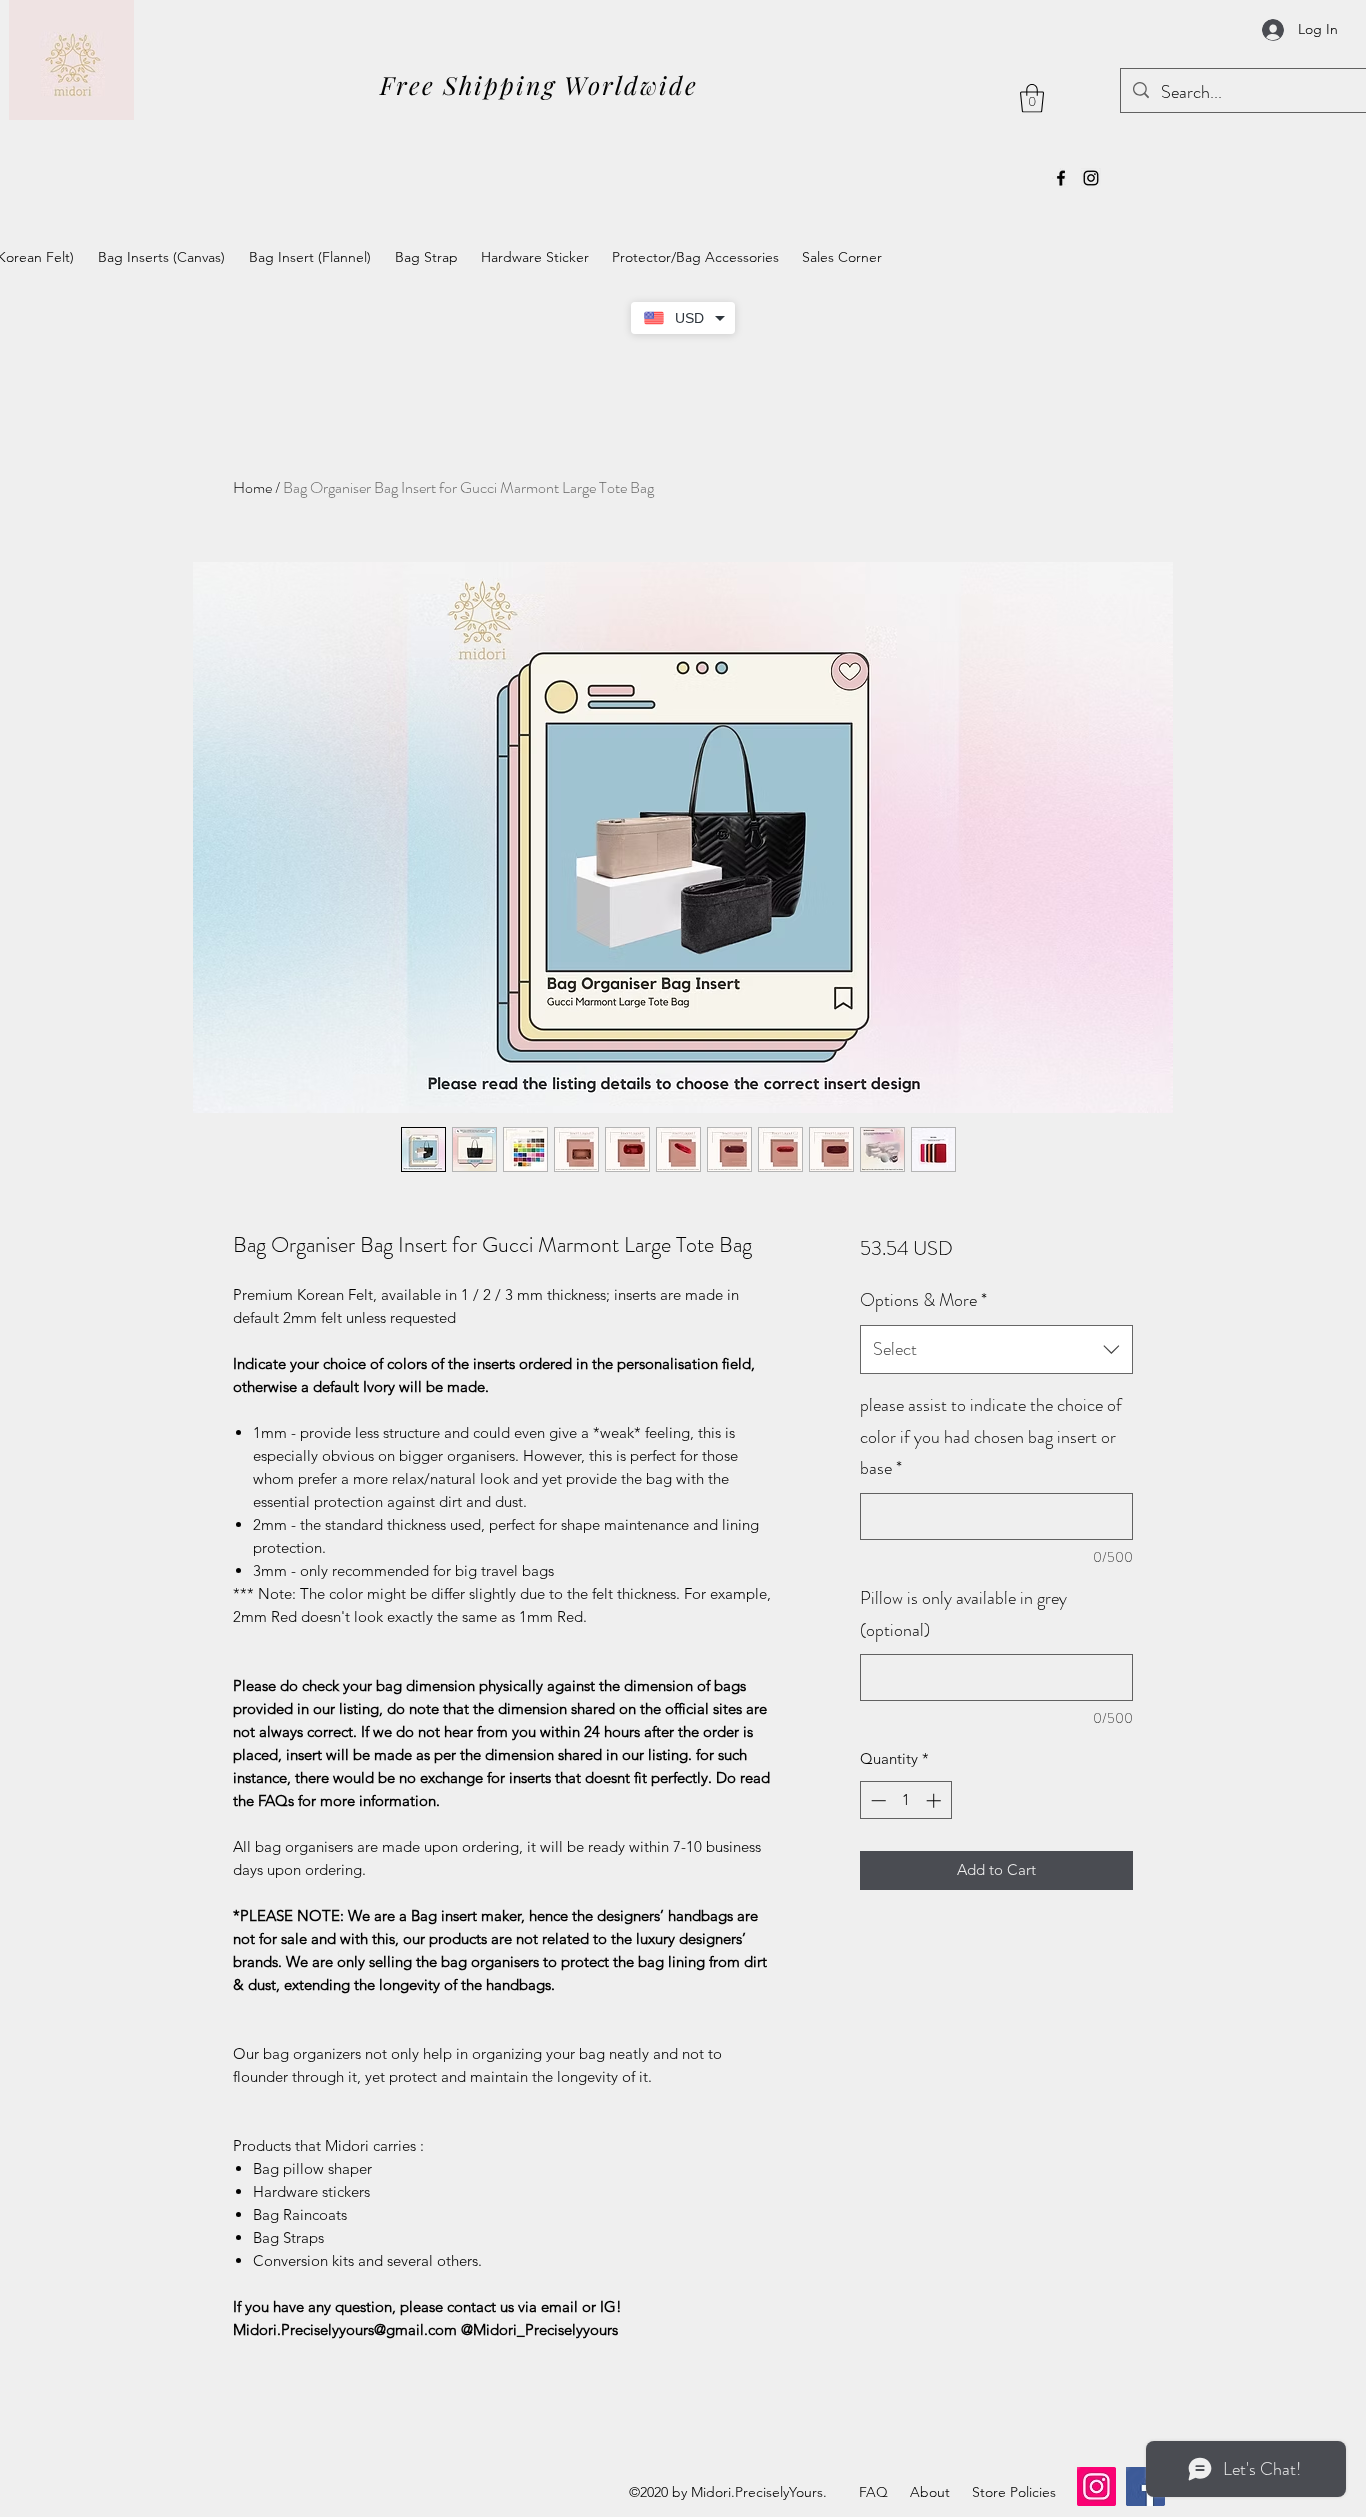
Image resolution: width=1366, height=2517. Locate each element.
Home (252, 487)
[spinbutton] (905, 1800)
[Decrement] (876, 1800)
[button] (1032, 98)
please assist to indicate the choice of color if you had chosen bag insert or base (991, 1436)
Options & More (923, 1300)
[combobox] (996, 1350)
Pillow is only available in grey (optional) (963, 1614)
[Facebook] (1061, 178)
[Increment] (935, 1800)
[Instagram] (1091, 178)
